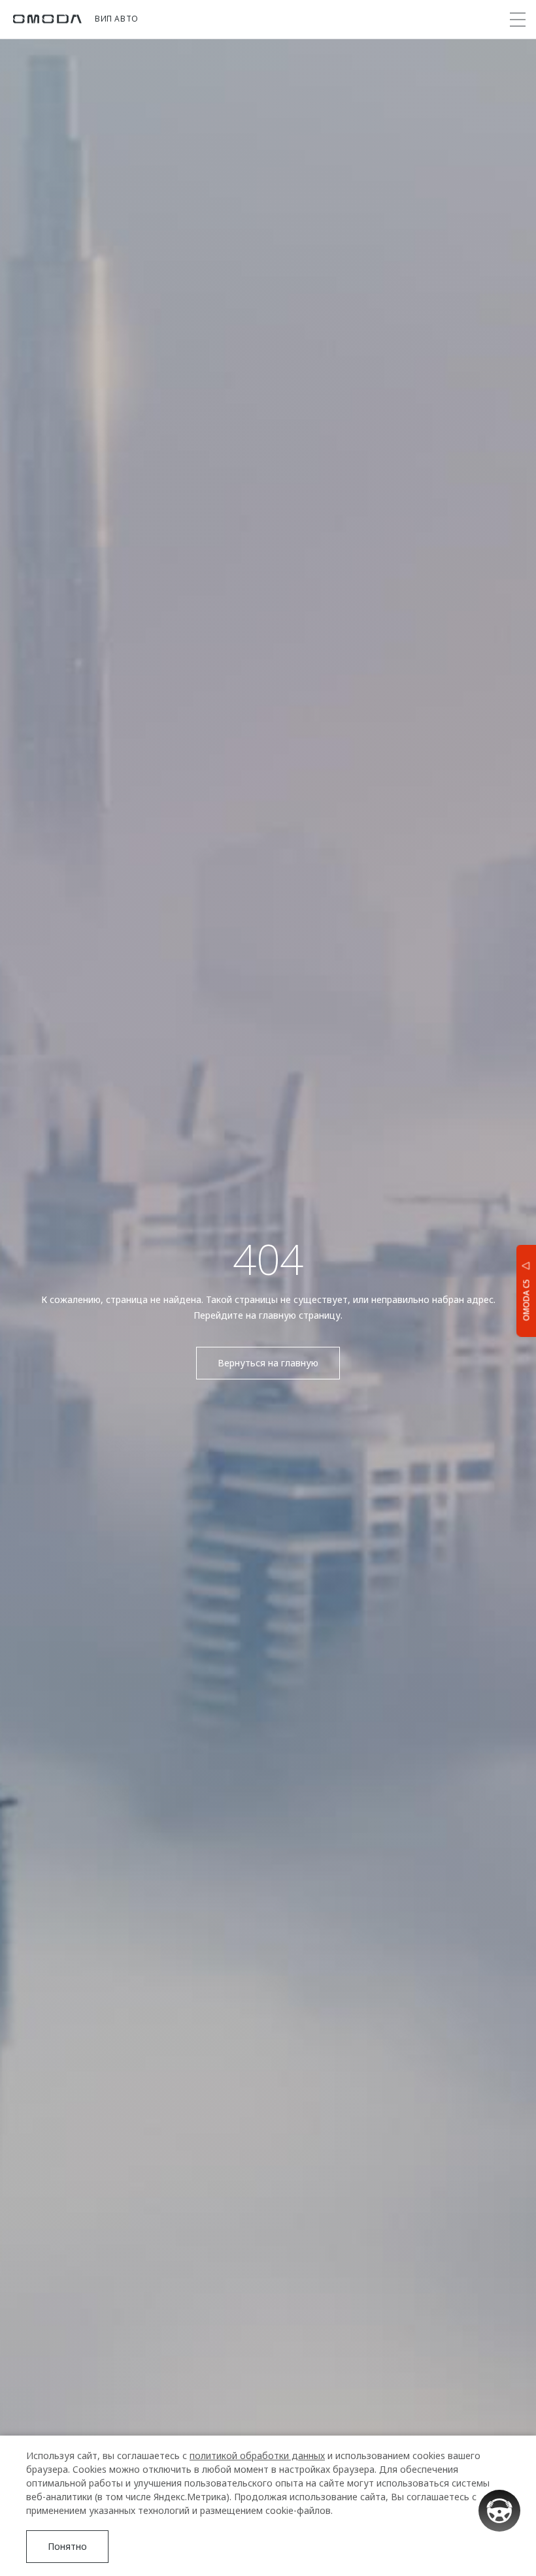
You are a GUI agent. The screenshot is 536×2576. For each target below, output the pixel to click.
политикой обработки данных (257, 2455)
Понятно (67, 2546)
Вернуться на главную (268, 1363)
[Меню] (518, 20)
